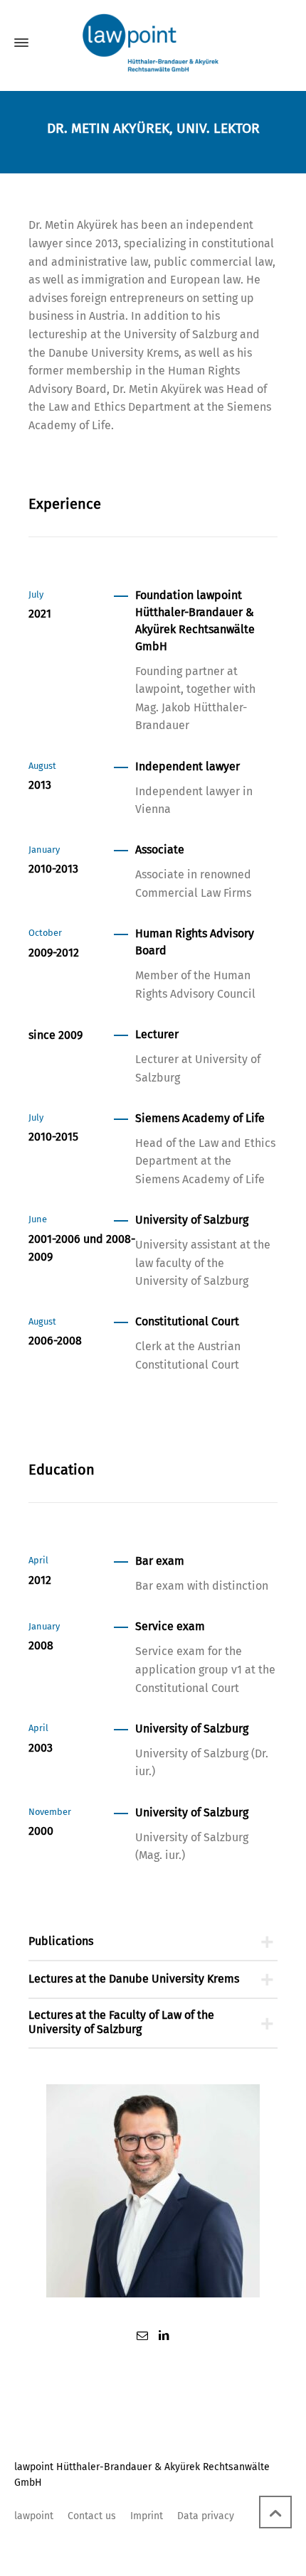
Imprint (147, 2516)
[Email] (142, 2335)
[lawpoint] (153, 43)
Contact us (92, 2516)
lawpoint (34, 2516)
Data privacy (206, 2516)
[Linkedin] (164, 2335)
